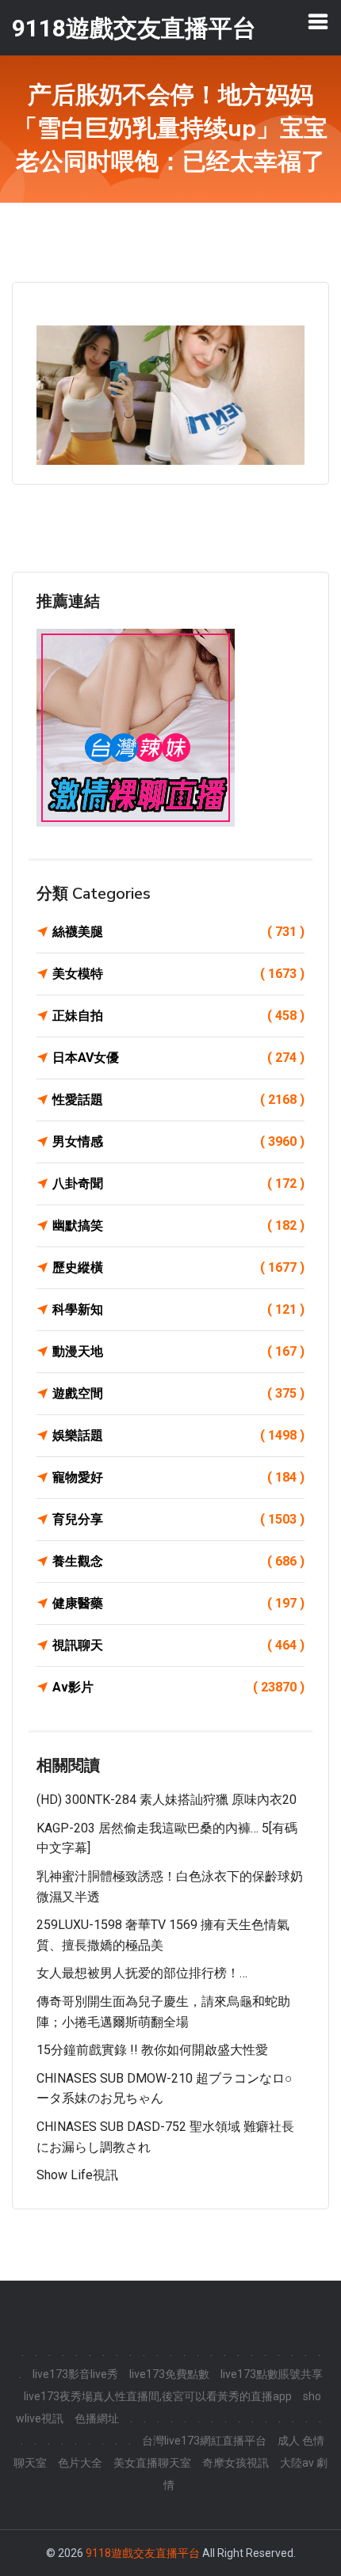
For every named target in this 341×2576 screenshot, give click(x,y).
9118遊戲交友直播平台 (143, 2553)
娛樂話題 (178, 1435)
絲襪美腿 (178, 932)
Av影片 (178, 1687)
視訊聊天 (178, 1645)
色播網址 (97, 2418)
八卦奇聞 (178, 1183)
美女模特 (178, 974)
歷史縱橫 (178, 1267)
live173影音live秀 (75, 2374)
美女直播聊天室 (152, 2463)
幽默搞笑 (178, 1225)
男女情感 (178, 1142)
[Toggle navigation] (318, 21)
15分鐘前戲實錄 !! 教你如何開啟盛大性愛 (152, 2050)
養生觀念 (178, 1561)
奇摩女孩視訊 (236, 2463)
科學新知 (178, 1309)
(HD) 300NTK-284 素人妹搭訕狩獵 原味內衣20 (167, 1800)
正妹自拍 (178, 1016)
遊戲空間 (178, 1393)
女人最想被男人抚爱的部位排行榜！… (142, 1973)
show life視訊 (77, 2175)
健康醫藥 (178, 1603)
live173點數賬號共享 (272, 2374)
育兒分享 (178, 1519)
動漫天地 (178, 1351)
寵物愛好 (178, 1477)
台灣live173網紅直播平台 (204, 2441)
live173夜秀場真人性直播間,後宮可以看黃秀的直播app (158, 2396)
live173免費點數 (169, 2374)
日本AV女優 (178, 1058)
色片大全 (80, 2463)
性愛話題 (178, 1100)
